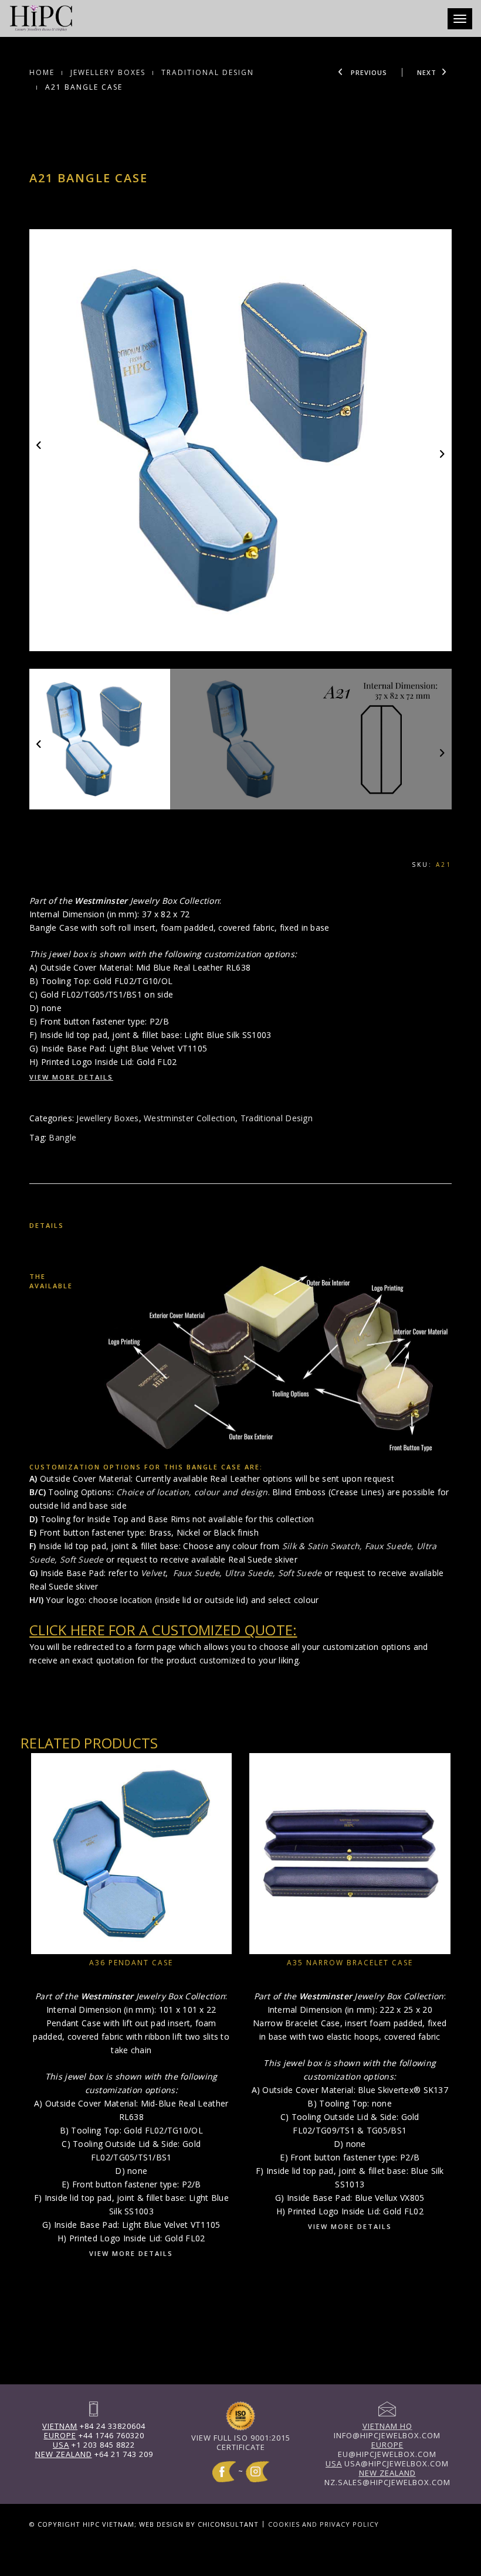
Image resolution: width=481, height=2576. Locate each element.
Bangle (62, 1137)
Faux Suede (388, 1546)
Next (427, 72)
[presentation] (40, 445)
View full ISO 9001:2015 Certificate (241, 2442)
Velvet (153, 1573)
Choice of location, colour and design (192, 1492)
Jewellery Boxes (108, 72)
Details (47, 1225)
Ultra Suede (249, 1573)
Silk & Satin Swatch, (324, 1546)
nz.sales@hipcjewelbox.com (387, 2478)
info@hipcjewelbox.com (387, 2431)
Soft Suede (82, 1559)
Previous (368, 72)
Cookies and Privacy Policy (324, 2524)
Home (42, 72)
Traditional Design (208, 72)
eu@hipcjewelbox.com (387, 2449)
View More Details (71, 1077)
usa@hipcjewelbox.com (387, 2463)
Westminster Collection (189, 1118)
